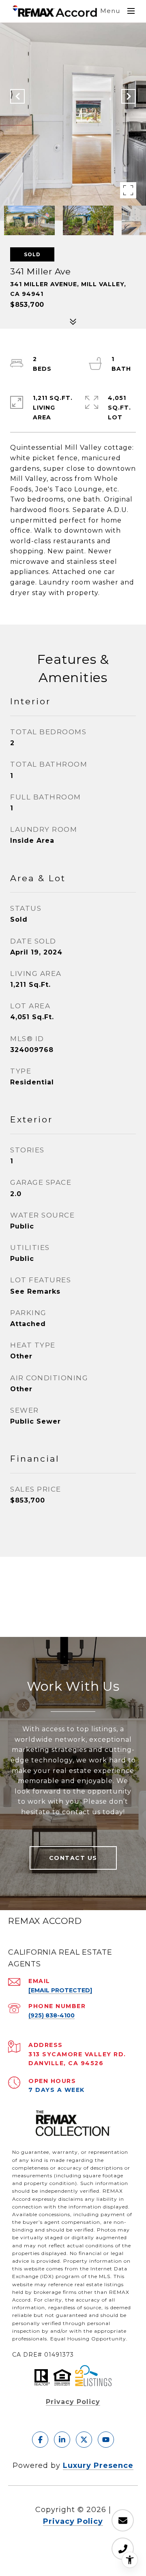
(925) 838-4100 (52, 2015)
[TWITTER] (84, 2440)
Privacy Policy (73, 2402)
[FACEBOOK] (40, 2440)
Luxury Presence (98, 2465)
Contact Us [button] (73, 1858)
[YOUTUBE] (106, 2440)
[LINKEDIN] (62, 2440)
